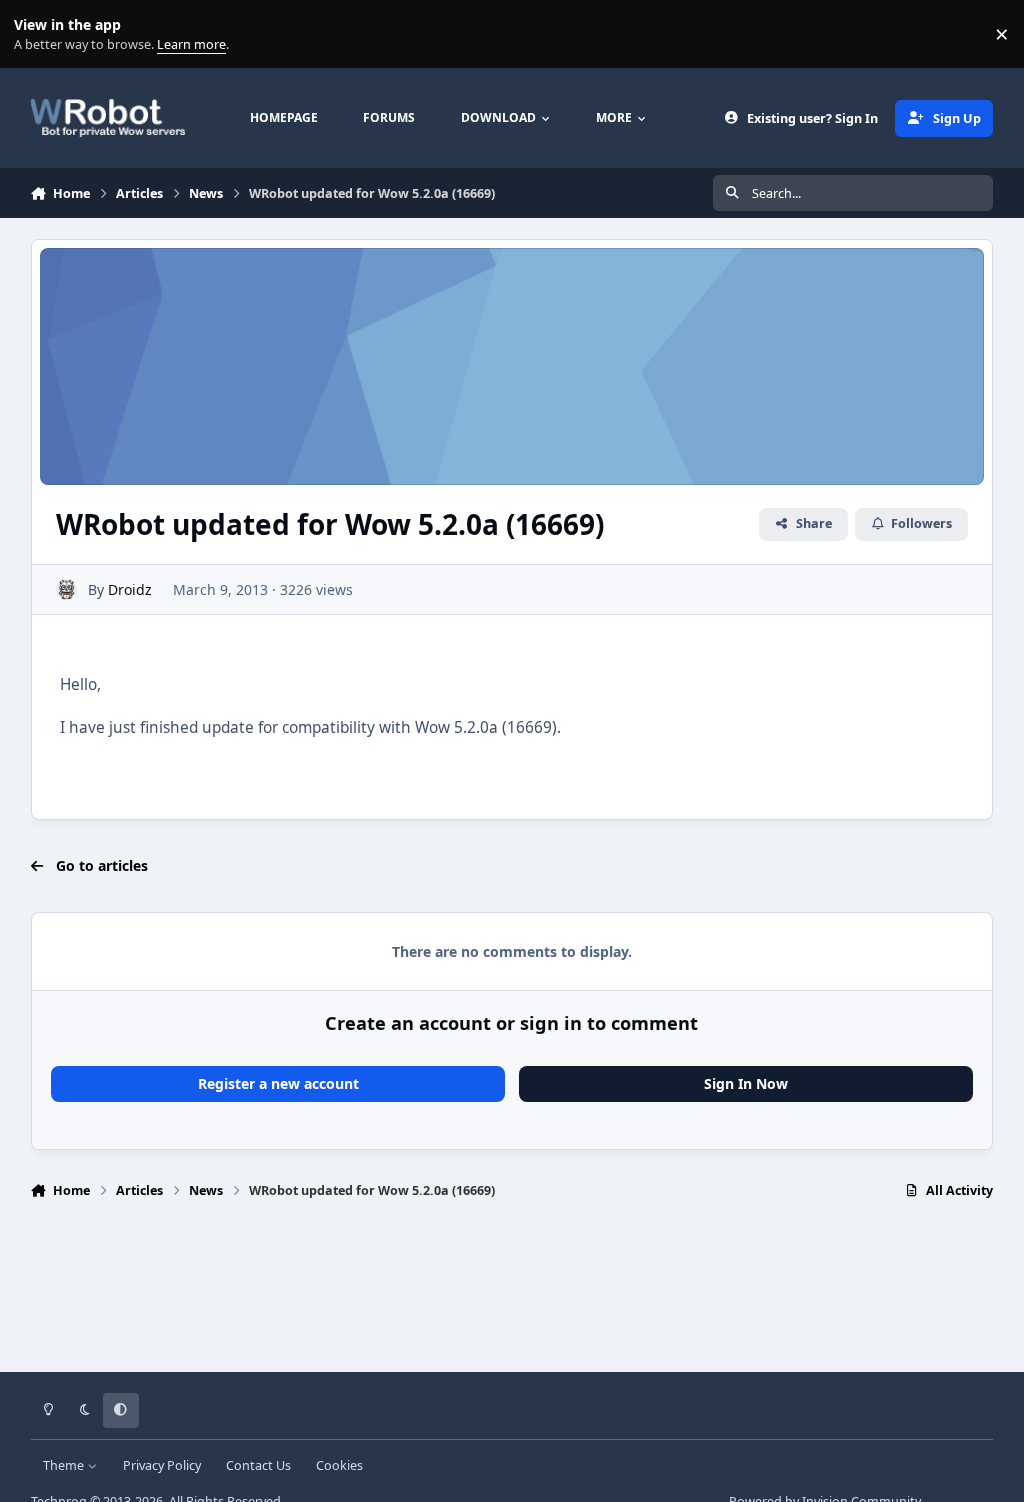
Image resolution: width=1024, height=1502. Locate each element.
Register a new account (278, 1083)
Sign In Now (746, 1083)
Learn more (38, 34)
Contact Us (258, 1465)
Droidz (130, 589)
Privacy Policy (162, 1465)
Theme (65, 1465)
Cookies (339, 1465)
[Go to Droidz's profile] (66, 589)
